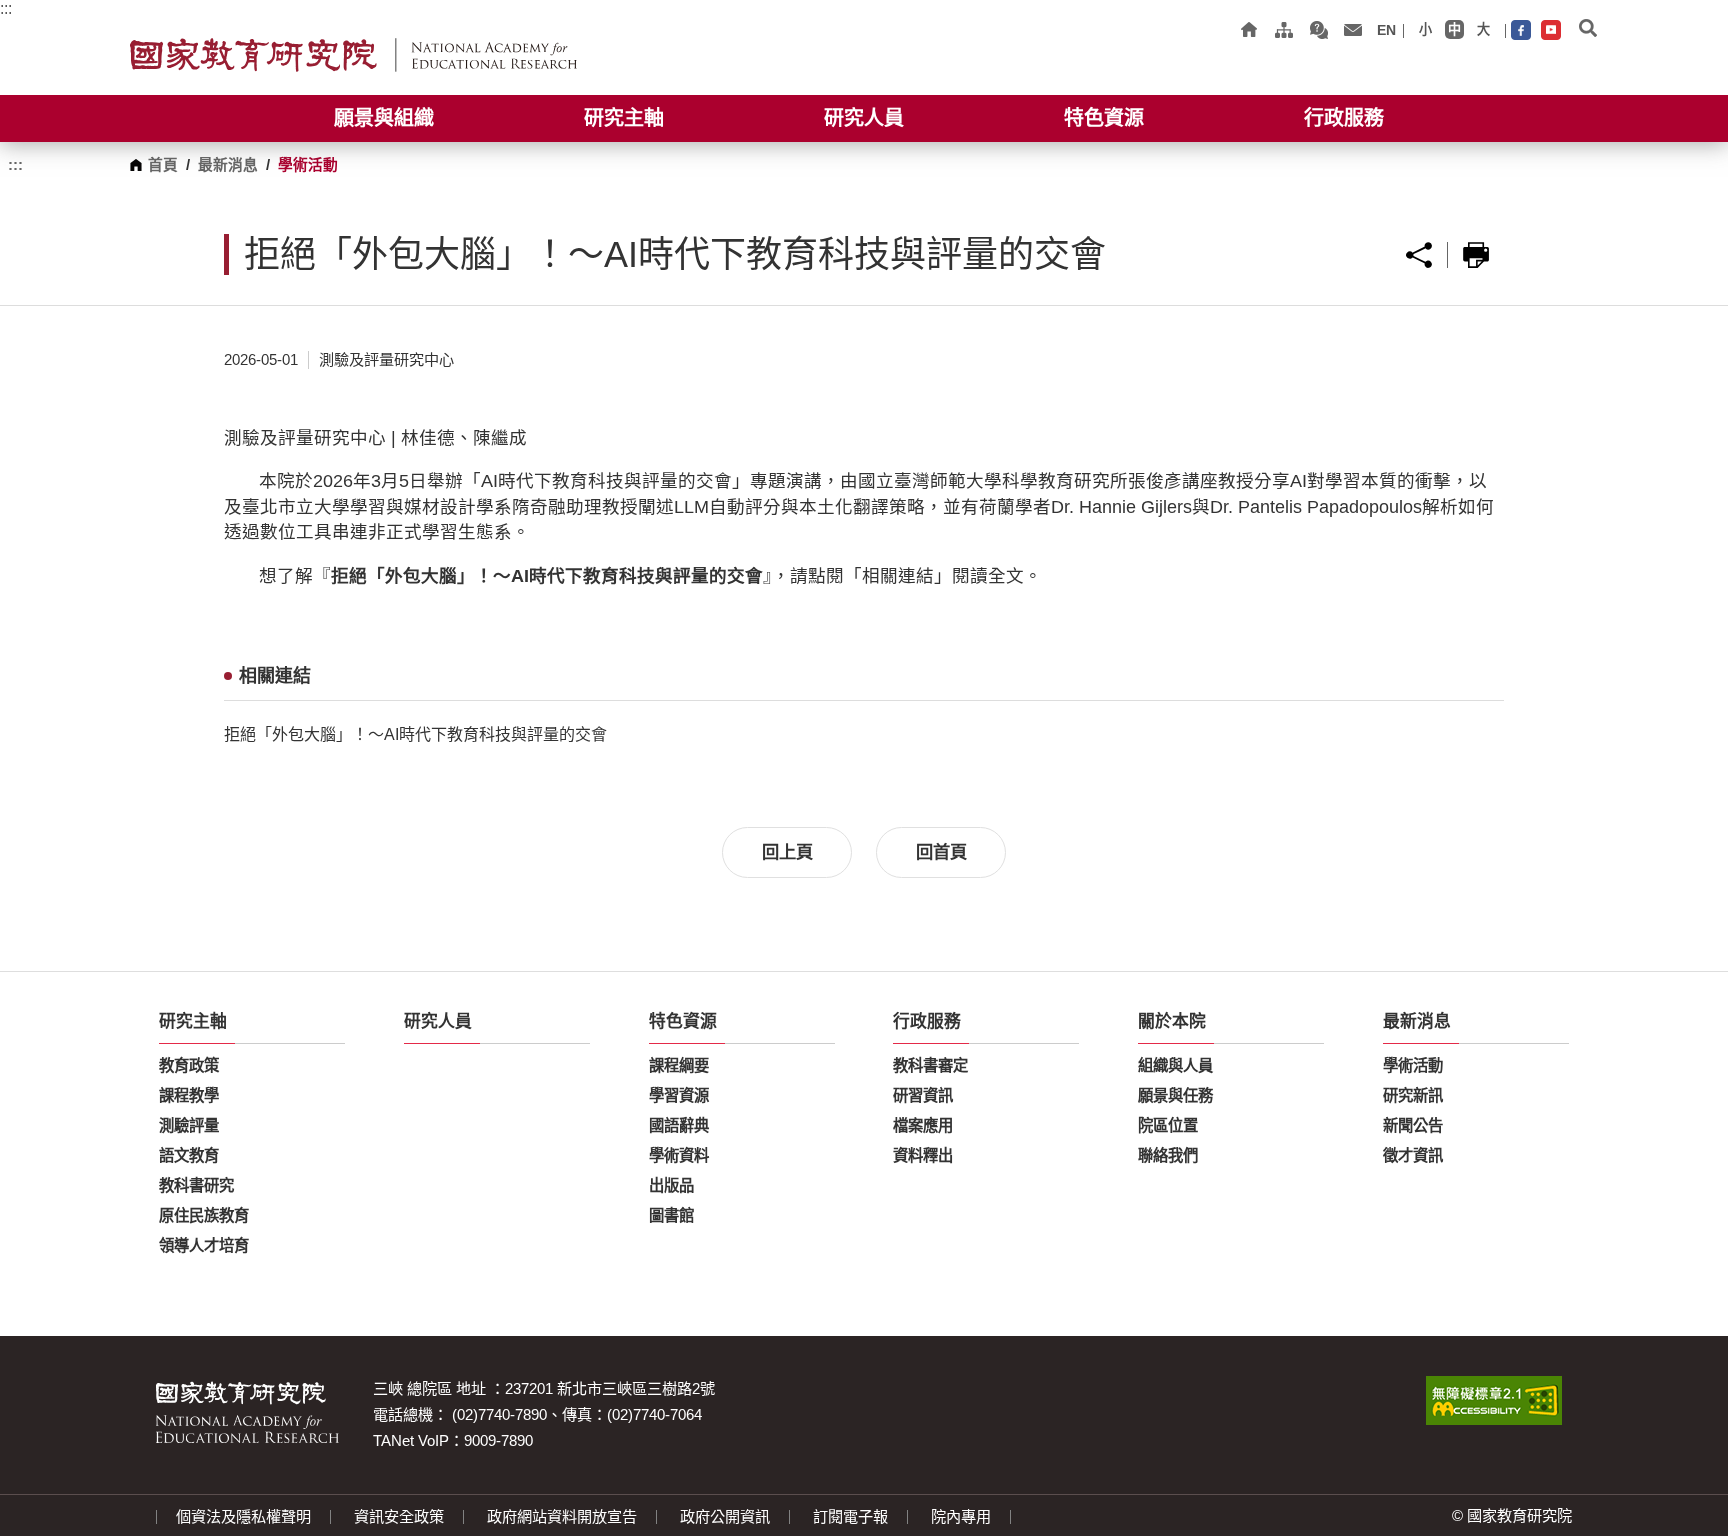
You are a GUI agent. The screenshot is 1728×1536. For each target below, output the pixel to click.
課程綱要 (679, 1065)
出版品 (671, 1185)
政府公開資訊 (725, 1517)
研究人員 (864, 118)
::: (6, 8)
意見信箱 (1353, 30)
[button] (1587, 29)
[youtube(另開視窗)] (1551, 31)
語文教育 (189, 1155)
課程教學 (189, 1095)
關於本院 (1172, 1021)
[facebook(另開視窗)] (1521, 31)
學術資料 (679, 1155)
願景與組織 (384, 118)
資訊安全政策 (399, 1517)
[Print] (1476, 255)
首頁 (163, 165)
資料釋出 (923, 1155)
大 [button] (1483, 29)
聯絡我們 (1168, 1155)
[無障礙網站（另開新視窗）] (1494, 1400)
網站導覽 (1283, 30)
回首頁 (1249, 30)
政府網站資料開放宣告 (562, 1517)
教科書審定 (930, 1065)
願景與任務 (1175, 1095)
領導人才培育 (204, 1245)
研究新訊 (1413, 1095)
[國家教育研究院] (353, 55)
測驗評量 (189, 1125)
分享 (1419, 255)
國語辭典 (679, 1125)
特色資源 (1104, 118)
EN (1386, 30)
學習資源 (679, 1095)
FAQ (1318, 30)
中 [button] (1454, 29)
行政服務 (1344, 118)
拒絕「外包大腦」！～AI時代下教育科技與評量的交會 (415, 734)
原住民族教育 (204, 1215)
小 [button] (1425, 29)
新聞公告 (1413, 1125)
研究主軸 (624, 118)
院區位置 (1168, 1125)
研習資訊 (923, 1095)
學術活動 (1413, 1065)
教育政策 (189, 1065)
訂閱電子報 (850, 1517)
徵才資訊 (1413, 1155)
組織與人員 (1175, 1065)
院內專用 (961, 1517)
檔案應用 (923, 1125)
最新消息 (228, 165)
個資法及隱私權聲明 (243, 1517)
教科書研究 (196, 1185)
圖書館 (671, 1215)
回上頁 (787, 852)
